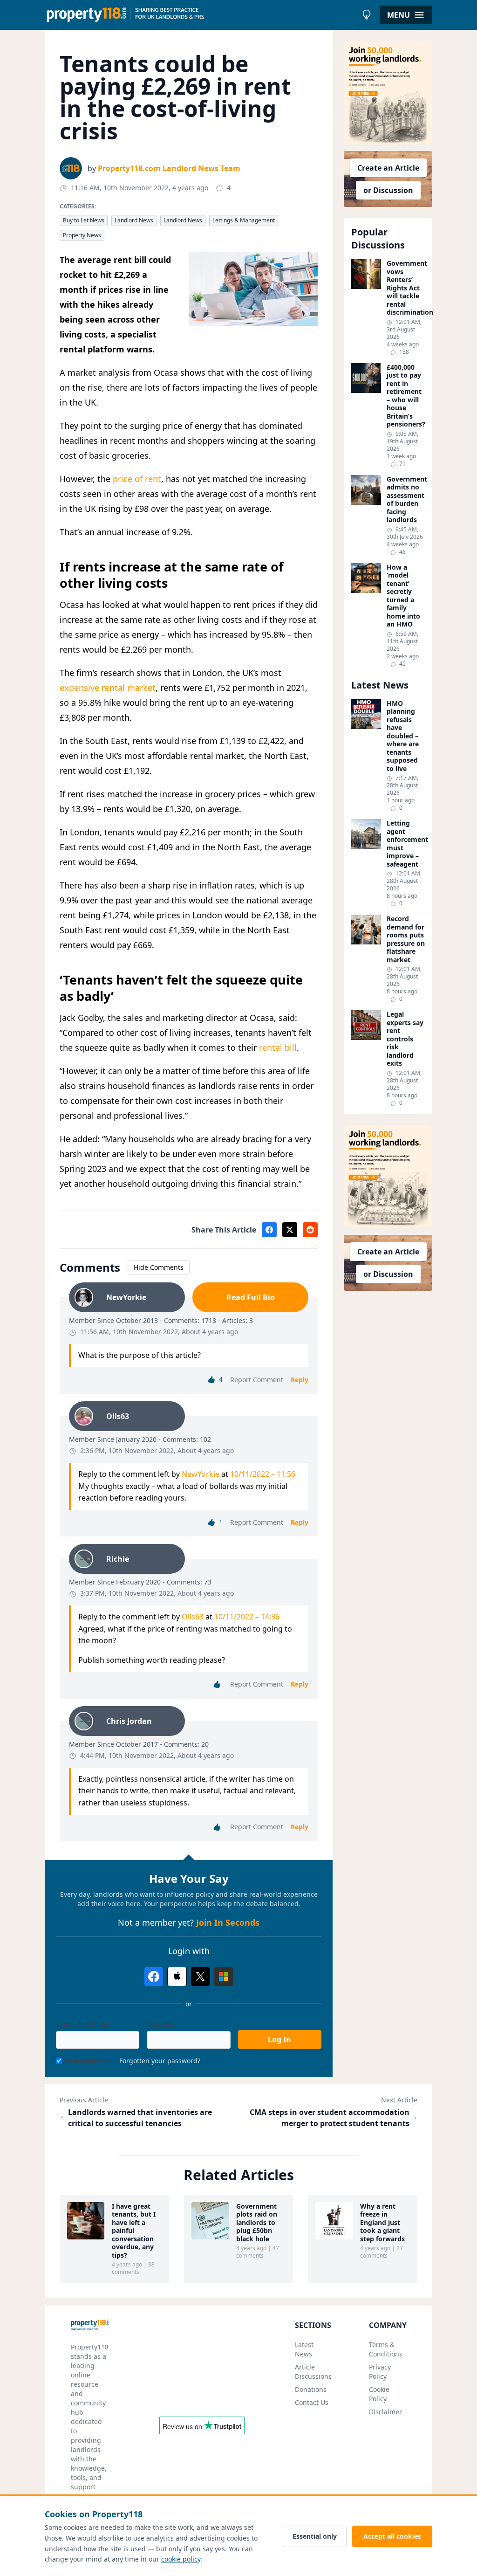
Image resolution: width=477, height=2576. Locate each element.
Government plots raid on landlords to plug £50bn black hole (257, 2223)
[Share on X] (290, 1230)
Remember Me (89, 2061)
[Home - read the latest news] (201, 15)
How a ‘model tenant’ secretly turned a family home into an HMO (403, 596)
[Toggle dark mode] (367, 15)
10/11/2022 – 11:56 (263, 1474)
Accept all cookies (392, 2536)
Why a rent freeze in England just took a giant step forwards (382, 2223)
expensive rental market (108, 688)
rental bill (278, 1047)
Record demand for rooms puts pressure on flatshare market (406, 939)
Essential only (315, 2536)
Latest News (304, 2349)
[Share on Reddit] (310, 1230)
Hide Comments (159, 1267)
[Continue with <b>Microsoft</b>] (224, 1977)
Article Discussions (313, 2372)
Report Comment (257, 1380)
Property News (82, 235)
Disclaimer (385, 2412)
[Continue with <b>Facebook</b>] (154, 1977)
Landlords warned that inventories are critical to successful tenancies (140, 2118)
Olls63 (193, 1617)
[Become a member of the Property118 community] (388, 93)
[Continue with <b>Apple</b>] (177, 1977)
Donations (311, 2389)
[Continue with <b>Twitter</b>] (200, 1977)
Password (162, 2024)
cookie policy (181, 2559)
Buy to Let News (84, 220)
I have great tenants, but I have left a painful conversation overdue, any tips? (134, 2231)
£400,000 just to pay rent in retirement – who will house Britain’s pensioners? (406, 396)
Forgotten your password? (160, 2061)
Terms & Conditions (386, 2349)
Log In (279, 2039)
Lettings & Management (244, 220)
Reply (300, 1380)
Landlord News (134, 220)
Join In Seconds (228, 1922)
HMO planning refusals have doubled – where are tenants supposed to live (403, 736)
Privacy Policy (380, 2372)
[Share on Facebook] (269, 1230)
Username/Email (82, 2024)
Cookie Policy (379, 2394)
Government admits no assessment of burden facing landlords (406, 499)
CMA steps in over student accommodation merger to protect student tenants (330, 2118)
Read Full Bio (251, 1297)
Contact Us (312, 2402)
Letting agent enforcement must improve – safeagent (406, 844)
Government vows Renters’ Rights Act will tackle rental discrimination (406, 288)
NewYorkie (201, 1474)
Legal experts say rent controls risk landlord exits (405, 1039)
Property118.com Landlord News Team (169, 168)
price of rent (137, 479)
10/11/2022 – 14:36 (247, 1617)
